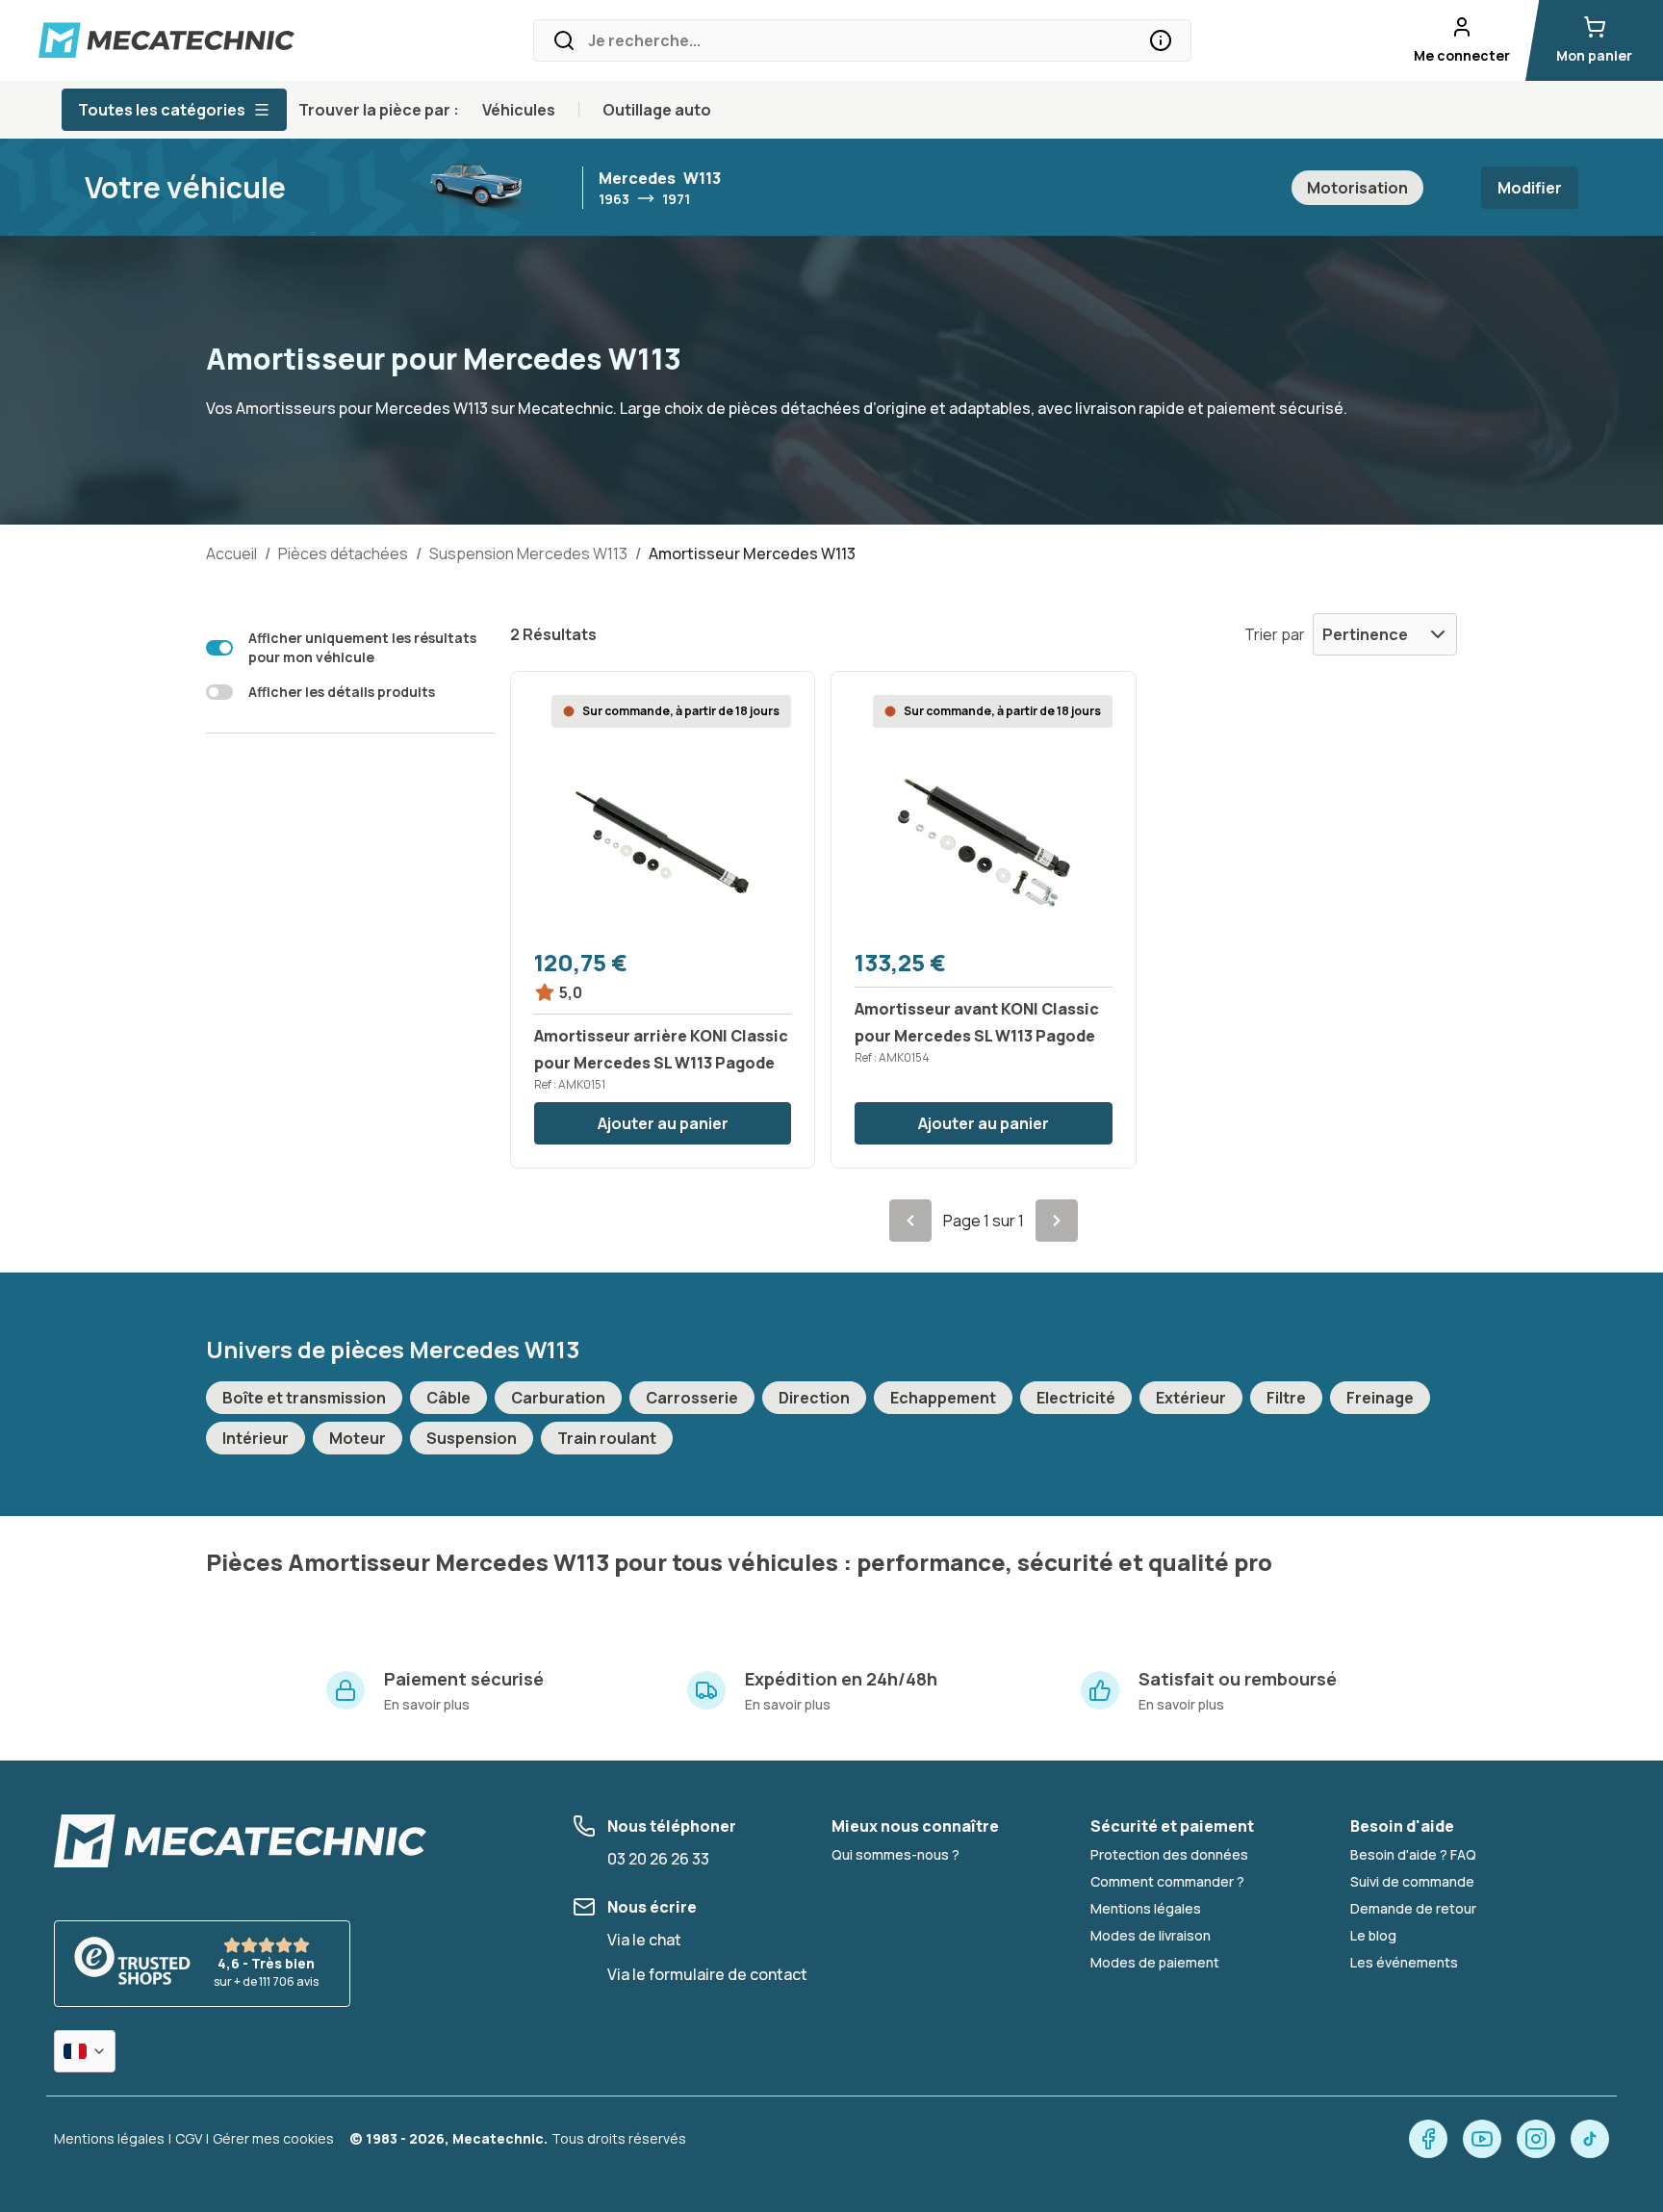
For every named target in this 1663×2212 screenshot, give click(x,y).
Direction (814, 1398)
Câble (448, 1398)
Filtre (1286, 1398)
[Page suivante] (1057, 1221)
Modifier (1530, 188)
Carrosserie (692, 1398)
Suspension (472, 1438)
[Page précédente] (910, 1221)
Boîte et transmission (304, 1398)
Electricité (1076, 1398)
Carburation (558, 1398)
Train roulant (607, 1438)
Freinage (1380, 1398)
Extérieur (1191, 1398)
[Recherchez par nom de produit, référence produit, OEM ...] (1161, 40)
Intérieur (256, 1438)
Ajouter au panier (663, 1123)
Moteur (358, 1438)
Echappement (943, 1398)
